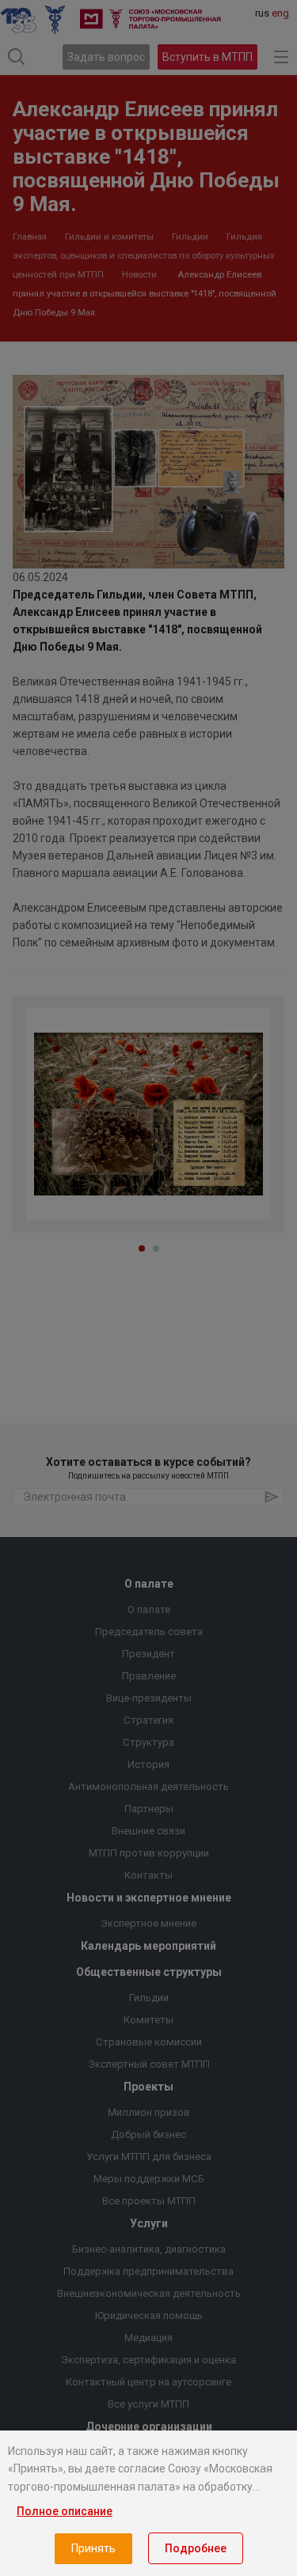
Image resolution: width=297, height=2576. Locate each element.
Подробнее (196, 2548)
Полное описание (65, 2511)
